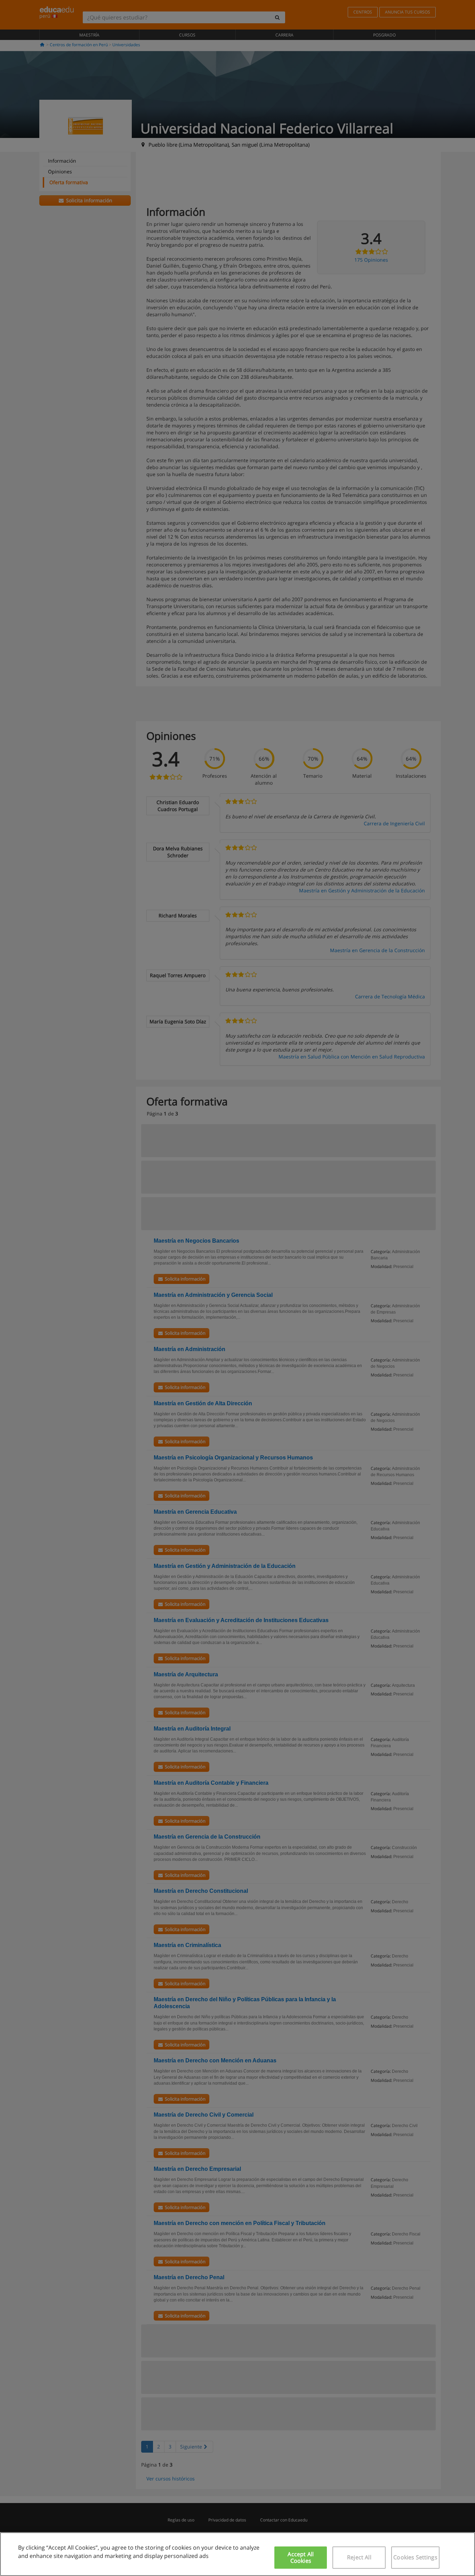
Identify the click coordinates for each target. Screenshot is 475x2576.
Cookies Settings (415, 2557)
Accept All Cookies (301, 2557)
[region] (237, 2554)
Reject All (359, 2557)
